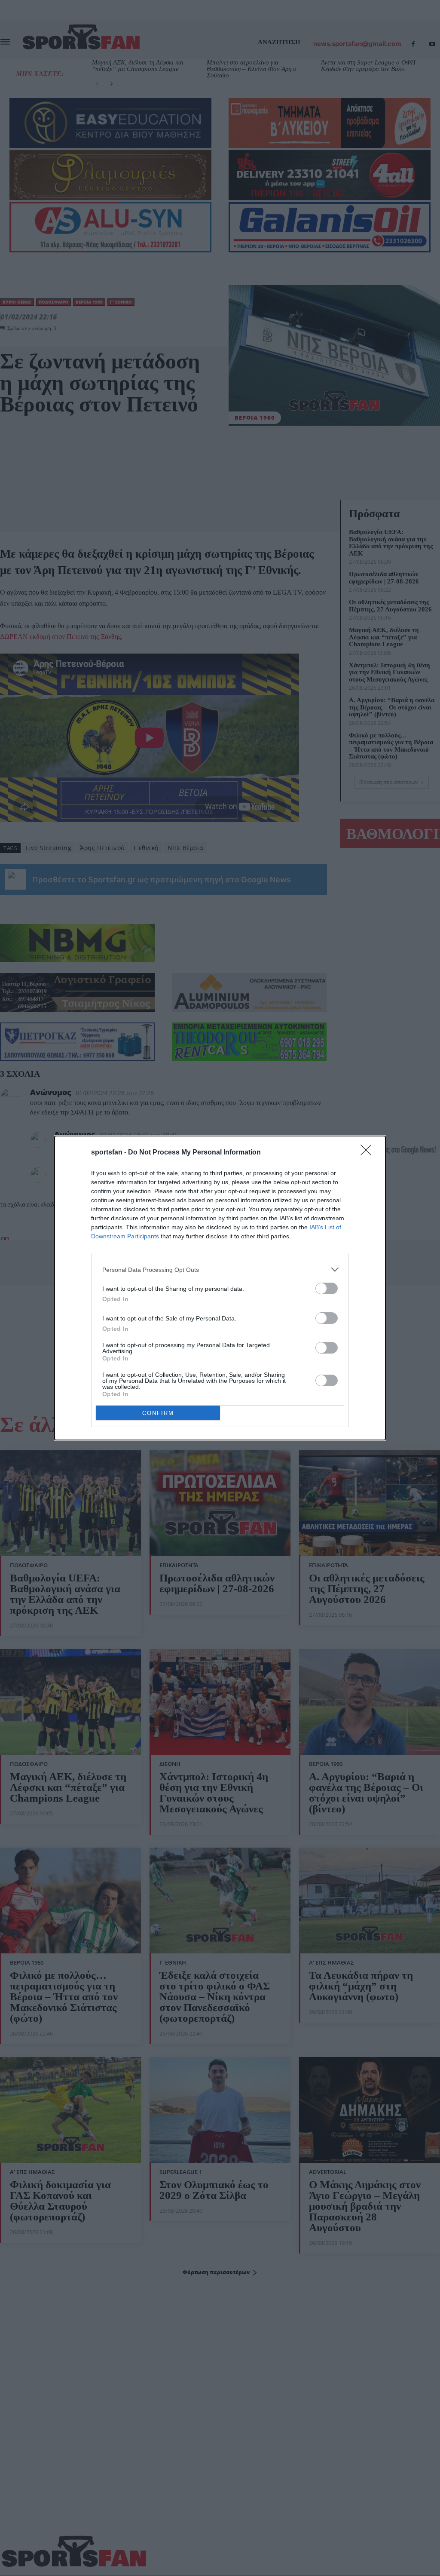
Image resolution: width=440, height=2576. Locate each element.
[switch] (327, 1288)
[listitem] (220, 1270)
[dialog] (220, 1288)
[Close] (369, 1153)
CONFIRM (158, 1413)
